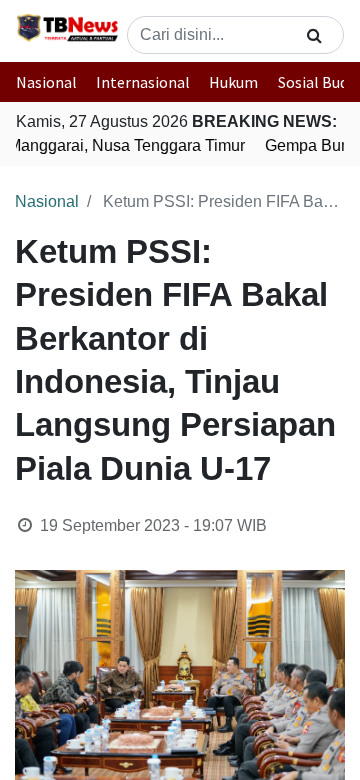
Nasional (46, 82)
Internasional (143, 82)
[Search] (314, 35)
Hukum (233, 82)
